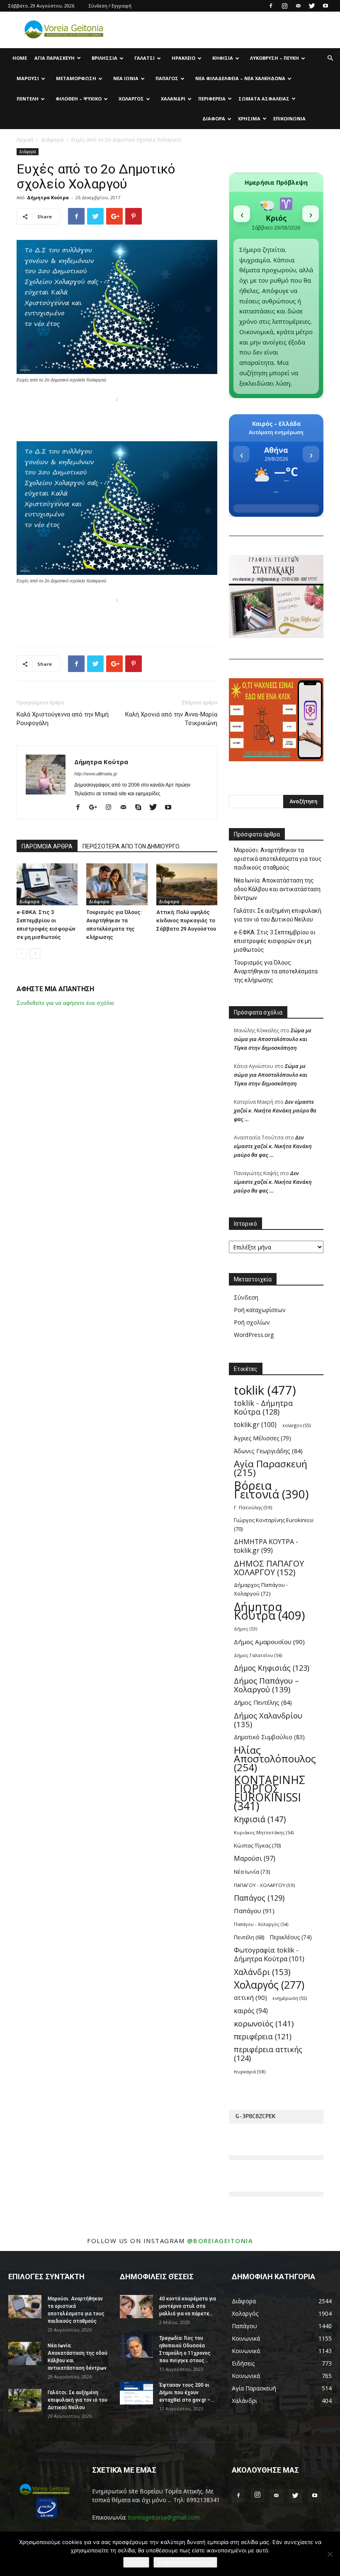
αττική (250, 1997)
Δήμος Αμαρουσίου (269, 1642)
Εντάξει (136, 2562)
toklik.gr (255, 1425)
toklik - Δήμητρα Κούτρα (263, 1408)
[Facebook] (271, 6)
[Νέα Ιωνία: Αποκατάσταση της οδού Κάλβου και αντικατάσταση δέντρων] (25, 2354)
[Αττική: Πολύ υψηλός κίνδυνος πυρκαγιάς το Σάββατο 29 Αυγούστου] (187, 884)
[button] (330, 58)
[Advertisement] (117, 418)
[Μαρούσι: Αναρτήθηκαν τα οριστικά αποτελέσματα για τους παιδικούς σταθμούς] (25, 2307)
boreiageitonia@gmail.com (164, 2517)
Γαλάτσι (144, 58)
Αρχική (25, 140)
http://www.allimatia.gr (96, 774)
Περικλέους (291, 1937)
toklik (265, 1390)
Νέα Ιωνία (126, 78)
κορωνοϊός (264, 2024)
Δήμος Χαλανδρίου (268, 1720)
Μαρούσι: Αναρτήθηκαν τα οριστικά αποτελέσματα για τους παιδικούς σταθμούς (278, 859)
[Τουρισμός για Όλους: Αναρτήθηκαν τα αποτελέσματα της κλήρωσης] (117, 884)
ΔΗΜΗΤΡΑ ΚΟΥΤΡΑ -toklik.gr (266, 1546)
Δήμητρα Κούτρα (48, 197)
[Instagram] (284, 6)
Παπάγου (254, 1911)
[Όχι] (330, 2554)
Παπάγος (167, 78)
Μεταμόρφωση (76, 78)
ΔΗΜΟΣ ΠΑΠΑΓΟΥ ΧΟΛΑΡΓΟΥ (269, 1568)
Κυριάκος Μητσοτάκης (264, 1832)
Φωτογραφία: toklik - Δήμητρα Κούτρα (269, 1955)
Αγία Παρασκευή (55, 58)
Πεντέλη (28, 99)
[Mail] (298, 6)
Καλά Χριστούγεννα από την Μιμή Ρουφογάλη (63, 719)
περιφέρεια (263, 2037)
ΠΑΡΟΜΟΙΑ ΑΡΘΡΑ (47, 846)
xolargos (296, 1425)
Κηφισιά (223, 58)
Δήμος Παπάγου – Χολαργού (266, 1685)
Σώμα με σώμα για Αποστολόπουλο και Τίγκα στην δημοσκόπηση (273, 1039)
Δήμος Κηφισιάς (272, 1668)
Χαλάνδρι (173, 99)
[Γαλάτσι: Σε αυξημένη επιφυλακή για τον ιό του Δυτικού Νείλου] (25, 2400)
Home (20, 58)
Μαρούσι (28, 78)
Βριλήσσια (104, 58)
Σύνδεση (246, 1297)
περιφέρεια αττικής (268, 2054)
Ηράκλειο (183, 58)
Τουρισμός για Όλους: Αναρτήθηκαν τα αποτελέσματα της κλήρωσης (276, 971)
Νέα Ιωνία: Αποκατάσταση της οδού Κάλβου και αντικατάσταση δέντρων (277, 889)
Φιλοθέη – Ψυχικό (79, 99)
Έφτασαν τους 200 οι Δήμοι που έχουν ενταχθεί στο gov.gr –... (187, 2393)
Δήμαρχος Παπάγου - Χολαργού (261, 1589)
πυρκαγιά (250, 2071)
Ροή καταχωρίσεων (260, 1310)
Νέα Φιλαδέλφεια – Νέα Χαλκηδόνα (240, 78)
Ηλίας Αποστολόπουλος (275, 1758)
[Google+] (96, 808)
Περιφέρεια (212, 99)
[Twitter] (312, 6)
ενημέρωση (290, 1998)
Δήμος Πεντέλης (263, 1702)
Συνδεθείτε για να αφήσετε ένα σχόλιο (65, 1003)
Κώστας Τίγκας (257, 1845)
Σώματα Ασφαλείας (264, 99)
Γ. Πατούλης (253, 1507)
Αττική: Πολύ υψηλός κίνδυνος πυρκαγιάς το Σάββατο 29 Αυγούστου (186, 920)
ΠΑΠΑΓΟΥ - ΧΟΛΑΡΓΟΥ (264, 1885)
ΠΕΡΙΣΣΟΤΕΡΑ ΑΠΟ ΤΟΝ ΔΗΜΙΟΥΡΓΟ (131, 846)
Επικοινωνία (289, 119)
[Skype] (141, 808)
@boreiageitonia (220, 2241)
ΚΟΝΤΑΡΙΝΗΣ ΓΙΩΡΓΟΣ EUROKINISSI (270, 1793)
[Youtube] (325, 6)
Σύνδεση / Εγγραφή (110, 6)
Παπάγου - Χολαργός (261, 1924)
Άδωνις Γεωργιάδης (268, 1451)
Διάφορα (214, 119)
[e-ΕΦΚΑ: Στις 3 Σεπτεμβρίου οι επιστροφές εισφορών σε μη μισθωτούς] (47, 884)
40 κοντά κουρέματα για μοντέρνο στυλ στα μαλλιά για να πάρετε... (188, 2306)
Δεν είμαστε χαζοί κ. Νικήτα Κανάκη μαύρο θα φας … (275, 1110)
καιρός (251, 2011)
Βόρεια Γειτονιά (271, 1490)
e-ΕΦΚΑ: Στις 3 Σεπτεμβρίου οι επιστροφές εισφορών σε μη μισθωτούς (275, 941)
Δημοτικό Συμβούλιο (269, 1737)
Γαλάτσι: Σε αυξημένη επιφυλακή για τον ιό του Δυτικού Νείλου (278, 915)
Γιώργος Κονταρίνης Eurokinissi (274, 1524)
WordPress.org (254, 1335)
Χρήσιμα (249, 119)
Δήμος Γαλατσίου (258, 1655)
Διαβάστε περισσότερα (185, 2562)
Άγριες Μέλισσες (262, 1438)
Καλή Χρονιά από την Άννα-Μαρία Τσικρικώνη (171, 719)
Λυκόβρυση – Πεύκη (274, 58)
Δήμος (245, 1629)
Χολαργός (131, 99)
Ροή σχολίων (252, 1322)
